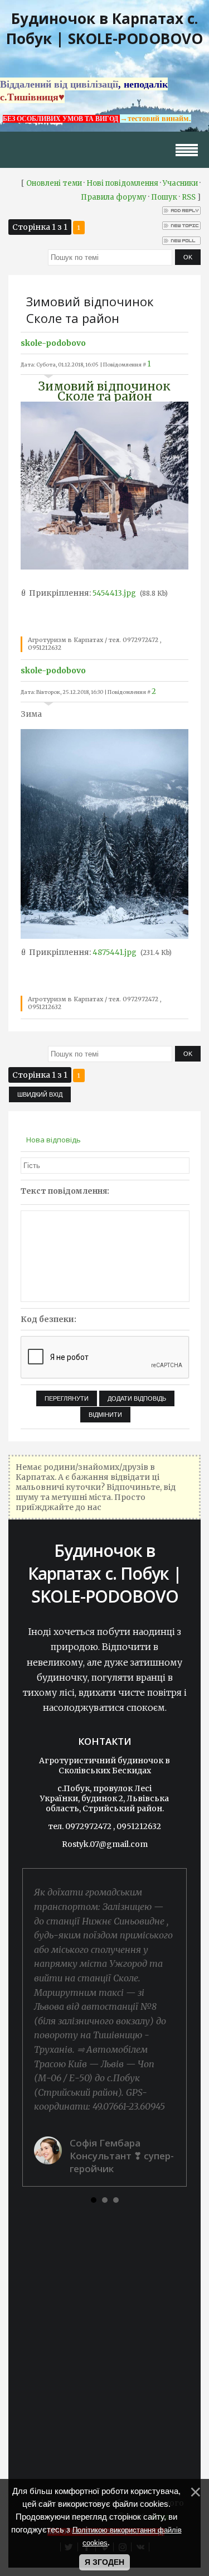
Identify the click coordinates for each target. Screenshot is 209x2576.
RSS (189, 197)
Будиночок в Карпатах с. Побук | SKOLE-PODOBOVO (104, 28)
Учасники (180, 183)
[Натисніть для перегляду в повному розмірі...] (104, 567)
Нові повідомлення (122, 183)
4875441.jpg (115, 952)
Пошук (164, 197)
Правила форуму (114, 197)
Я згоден (104, 2562)
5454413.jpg (114, 593)
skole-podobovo (53, 343)
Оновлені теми (54, 183)
